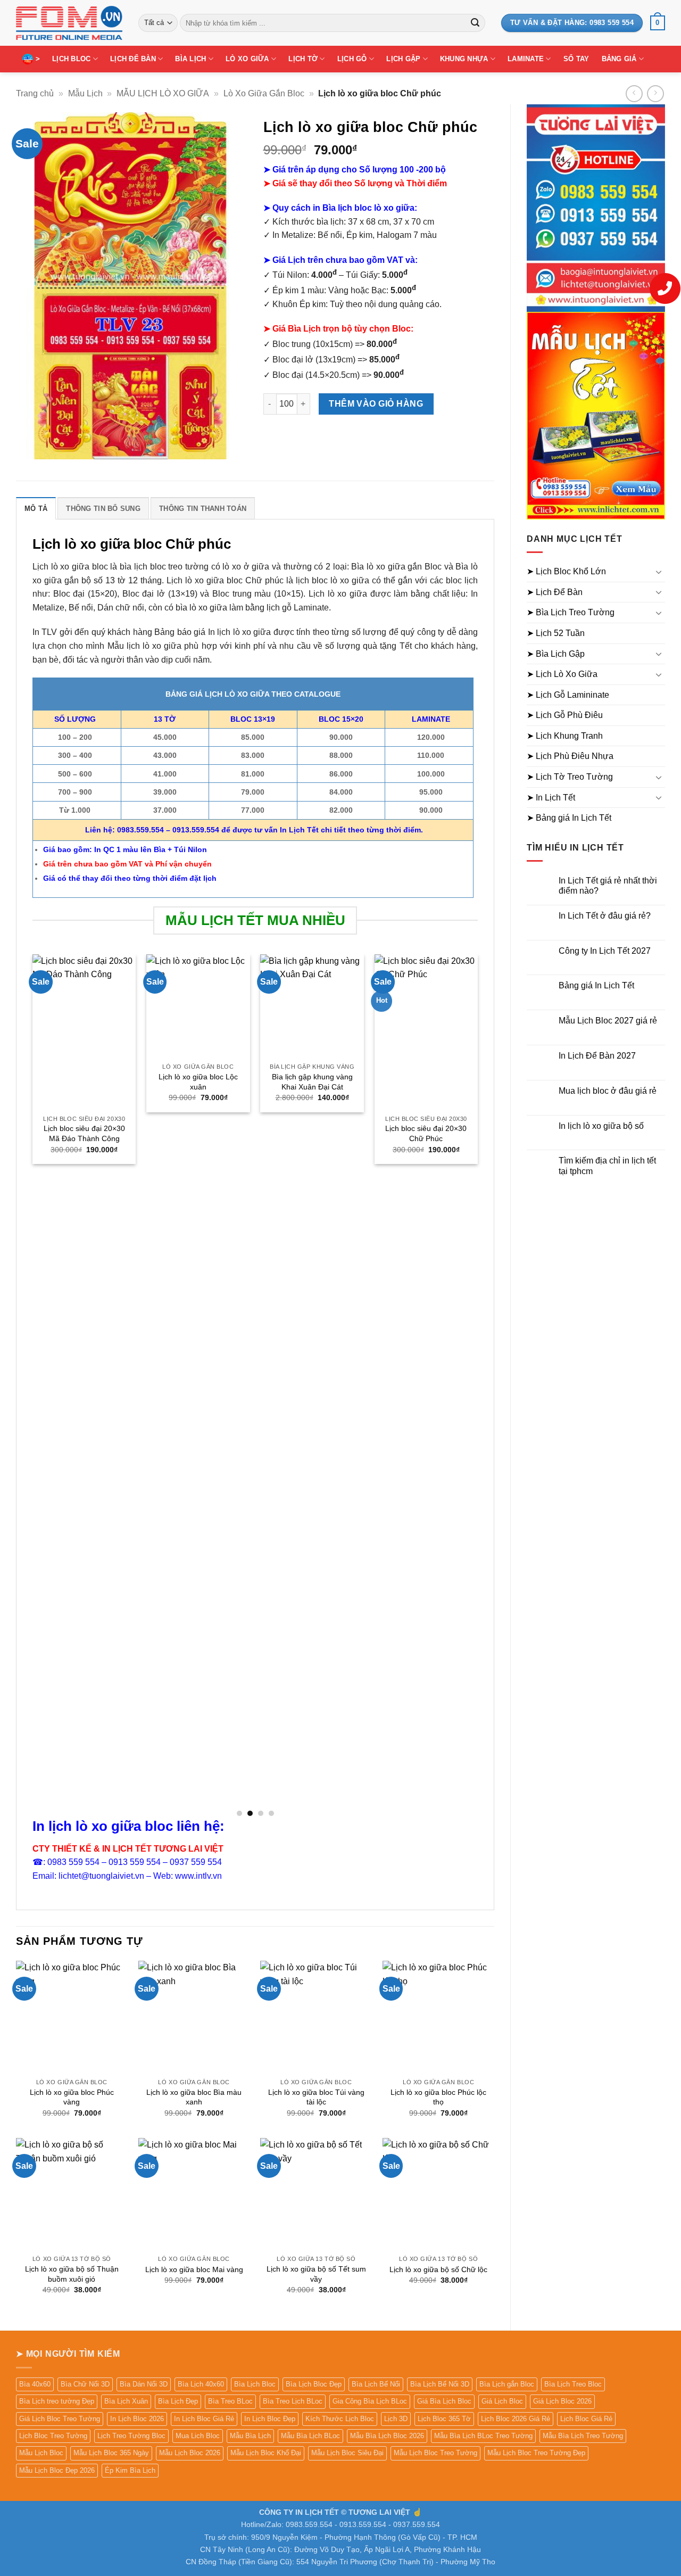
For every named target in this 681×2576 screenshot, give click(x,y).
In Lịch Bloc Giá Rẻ (204, 2419)
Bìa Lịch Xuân (126, 2401)
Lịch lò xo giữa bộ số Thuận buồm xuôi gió (72, 2274)
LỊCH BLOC (71, 59)
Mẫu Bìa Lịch (250, 2436)
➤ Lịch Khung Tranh (565, 736)
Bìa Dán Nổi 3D (144, 2384)
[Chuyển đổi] (659, 572)
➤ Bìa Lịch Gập (556, 654)
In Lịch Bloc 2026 (137, 2419)
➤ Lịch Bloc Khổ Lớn (566, 571)
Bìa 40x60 (35, 2384)
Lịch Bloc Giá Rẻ (586, 2419)
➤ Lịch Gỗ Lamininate (568, 695)
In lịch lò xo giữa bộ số (601, 1126)
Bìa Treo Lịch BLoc (293, 2401)
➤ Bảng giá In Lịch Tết (569, 818)
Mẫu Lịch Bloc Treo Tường (435, 2453)
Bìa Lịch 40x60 (201, 2384)
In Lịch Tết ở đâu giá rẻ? (605, 916)
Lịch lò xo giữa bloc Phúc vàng (72, 2097)
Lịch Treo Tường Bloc (131, 2436)
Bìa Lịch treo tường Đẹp (57, 2401)
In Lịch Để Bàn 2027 (597, 1056)
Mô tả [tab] (36, 509)
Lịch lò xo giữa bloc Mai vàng (194, 2269)
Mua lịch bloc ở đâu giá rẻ (608, 1091)
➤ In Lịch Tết (551, 798)
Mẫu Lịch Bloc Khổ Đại (266, 2453)
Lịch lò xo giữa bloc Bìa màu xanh (194, 2097)
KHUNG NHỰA (464, 59)
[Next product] (634, 93)
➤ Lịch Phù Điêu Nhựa (570, 756)
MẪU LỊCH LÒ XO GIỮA (163, 93)
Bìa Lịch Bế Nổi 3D (440, 2384)
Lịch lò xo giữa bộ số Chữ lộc (438, 2269)
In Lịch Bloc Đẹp (270, 2419)
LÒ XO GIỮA (247, 59)
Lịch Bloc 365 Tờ (444, 2419)
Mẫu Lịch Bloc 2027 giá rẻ (608, 1021)
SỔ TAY (576, 59)
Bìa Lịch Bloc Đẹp (314, 2384)
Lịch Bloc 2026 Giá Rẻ (516, 2419)
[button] (658, 23)
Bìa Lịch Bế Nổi (376, 2384)
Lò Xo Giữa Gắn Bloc (264, 93)
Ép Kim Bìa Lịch (130, 2470)
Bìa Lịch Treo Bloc (573, 2384)
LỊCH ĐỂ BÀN (133, 59)
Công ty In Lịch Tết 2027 (605, 951)
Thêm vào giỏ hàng (376, 404)
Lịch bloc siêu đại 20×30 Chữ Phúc (426, 1133)
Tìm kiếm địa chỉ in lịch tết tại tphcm (607, 1166)
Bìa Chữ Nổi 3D (85, 2384)
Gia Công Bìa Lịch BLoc (370, 2401)
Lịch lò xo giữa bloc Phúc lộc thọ (438, 2097)
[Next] (477, 1385)
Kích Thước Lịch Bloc (340, 2419)
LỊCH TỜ (303, 59)
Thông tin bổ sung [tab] (103, 509)
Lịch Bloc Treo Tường (53, 2436)
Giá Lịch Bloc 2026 (562, 2401)
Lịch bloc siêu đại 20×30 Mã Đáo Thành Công (84, 1133)
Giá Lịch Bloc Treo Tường (60, 2419)
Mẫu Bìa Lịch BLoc (310, 2436)
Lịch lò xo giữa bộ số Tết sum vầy (316, 2274)
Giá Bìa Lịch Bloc (444, 2401)
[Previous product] (655, 93)
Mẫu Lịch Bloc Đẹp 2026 (57, 2470)
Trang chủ (35, 93)
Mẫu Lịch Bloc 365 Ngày (111, 2453)
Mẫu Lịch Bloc (41, 2453)
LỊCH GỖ (352, 59)
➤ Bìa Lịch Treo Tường (571, 612)
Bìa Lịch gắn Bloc (507, 2384)
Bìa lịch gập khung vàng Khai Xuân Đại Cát (312, 1082)
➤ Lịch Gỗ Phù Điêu (565, 715)
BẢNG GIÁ (619, 59)
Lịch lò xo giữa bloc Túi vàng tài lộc (316, 2097)
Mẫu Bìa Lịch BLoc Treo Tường (483, 2436)
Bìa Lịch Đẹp (178, 2401)
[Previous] (33, 1385)
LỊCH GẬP (403, 59)
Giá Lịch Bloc (502, 2401)
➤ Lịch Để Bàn (555, 592)
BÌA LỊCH (190, 59)
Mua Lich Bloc (198, 2436)
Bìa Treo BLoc (230, 2401)
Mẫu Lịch (85, 93)
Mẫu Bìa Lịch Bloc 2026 (387, 2436)
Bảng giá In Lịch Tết (596, 985)
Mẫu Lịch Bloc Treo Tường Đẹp (536, 2453)
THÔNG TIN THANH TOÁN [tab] (203, 509)
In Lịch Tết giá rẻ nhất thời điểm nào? (608, 886)
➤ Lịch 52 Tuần (556, 633)
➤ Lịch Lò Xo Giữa (562, 674)
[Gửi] (475, 23)
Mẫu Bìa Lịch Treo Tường (583, 2436)
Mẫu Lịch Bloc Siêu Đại (347, 2453)
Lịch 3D (396, 2419)
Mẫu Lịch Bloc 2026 (190, 2453)
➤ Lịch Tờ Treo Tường (570, 777)
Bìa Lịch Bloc (255, 2384)
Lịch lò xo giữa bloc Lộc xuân (198, 1082)
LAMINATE (526, 59)
